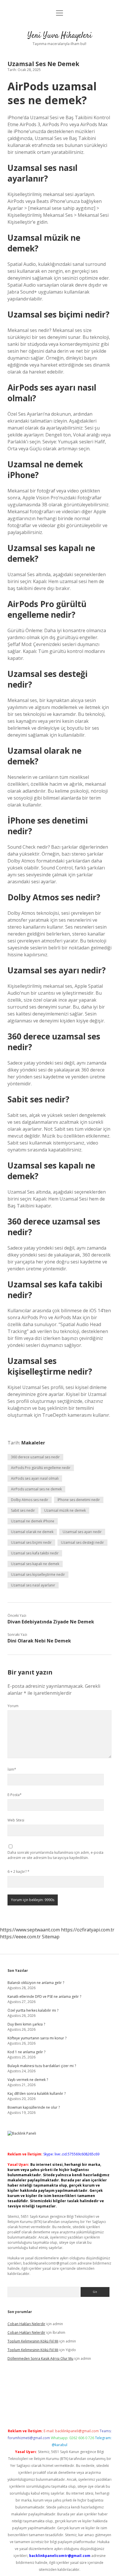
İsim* (12, 1769)
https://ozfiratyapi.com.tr (88, 1930)
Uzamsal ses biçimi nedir (31, 1542)
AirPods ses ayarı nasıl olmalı (35, 1478)
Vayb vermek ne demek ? (28, 2080)
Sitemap (51, 1937)
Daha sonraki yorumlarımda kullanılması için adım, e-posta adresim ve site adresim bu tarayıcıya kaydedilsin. (55, 1855)
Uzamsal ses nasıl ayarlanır (33, 1585)
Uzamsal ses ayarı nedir (82, 1532)
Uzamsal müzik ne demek (65, 1510)
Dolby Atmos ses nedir (30, 1500)
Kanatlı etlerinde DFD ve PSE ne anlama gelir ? (44, 1997)
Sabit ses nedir (23, 1510)
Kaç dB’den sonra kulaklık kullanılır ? (37, 2094)
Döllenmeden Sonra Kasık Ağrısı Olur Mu (40, 2358)
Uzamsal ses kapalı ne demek (35, 1564)
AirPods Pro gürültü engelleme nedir (41, 1468)
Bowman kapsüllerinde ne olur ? (34, 2107)
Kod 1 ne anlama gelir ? (26, 2052)
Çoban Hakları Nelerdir (26, 2324)
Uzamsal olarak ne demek (32, 1532)
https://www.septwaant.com (30, 1930)
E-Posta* (15, 1795)
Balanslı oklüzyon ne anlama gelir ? (36, 1983)
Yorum (13, 1706)
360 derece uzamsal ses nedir (35, 1457)
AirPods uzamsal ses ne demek (36, 1489)
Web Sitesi (16, 1820)
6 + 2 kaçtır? (18, 1872)
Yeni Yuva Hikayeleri (60, 36)
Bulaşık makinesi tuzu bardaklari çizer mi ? (42, 2066)
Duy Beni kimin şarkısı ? (26, 2024)
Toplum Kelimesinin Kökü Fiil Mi (33, 2341)
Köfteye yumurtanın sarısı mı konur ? (37, 2038)
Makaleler (33, 1443)
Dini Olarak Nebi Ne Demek (39, 1641)
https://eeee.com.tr (20, 1937)
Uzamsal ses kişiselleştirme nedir (38, 1574)
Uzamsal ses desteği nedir (82, 1542)
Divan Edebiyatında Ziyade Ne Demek (51, 1622)
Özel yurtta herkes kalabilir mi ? (33, 2010)
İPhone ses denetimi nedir (79, 1500)
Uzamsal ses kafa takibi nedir (35, 1553)
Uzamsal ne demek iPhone (33, 1521)
